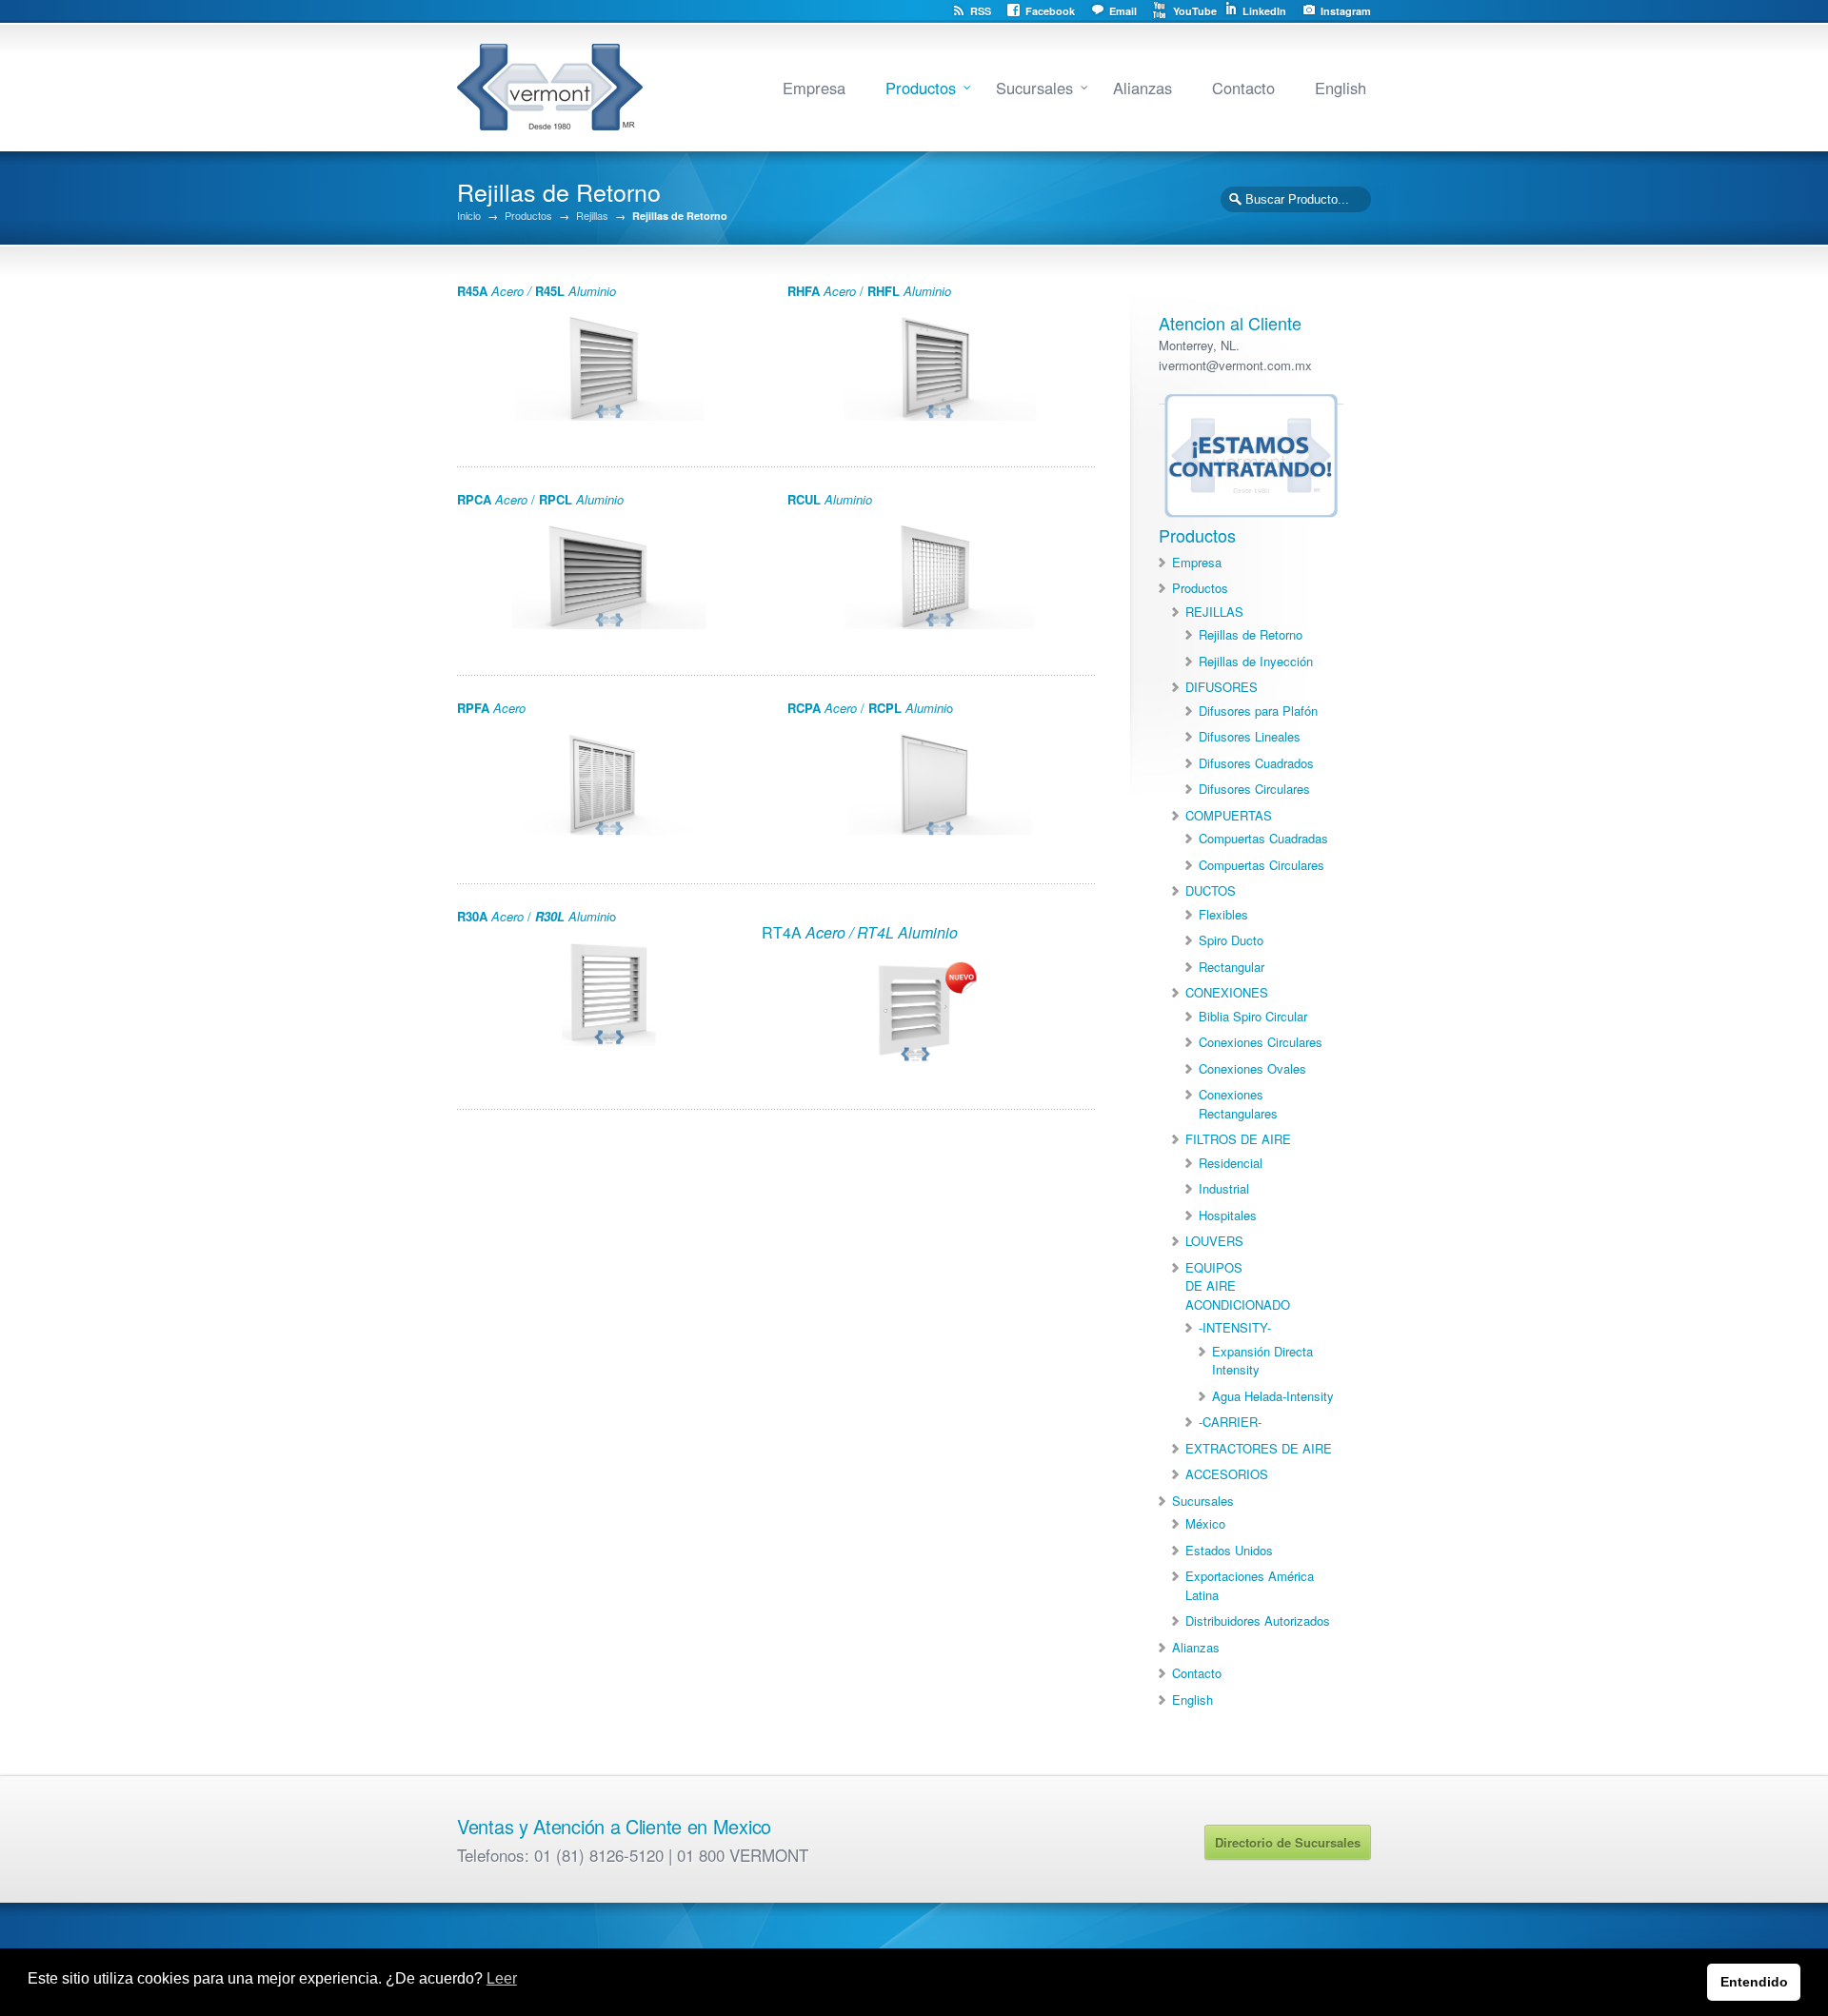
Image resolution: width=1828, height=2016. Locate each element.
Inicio (469, 216)
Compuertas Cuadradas (1263, 838)
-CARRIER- (1230, 1422)
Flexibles (1223, 914)
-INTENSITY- (1235, 1327)
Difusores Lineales (1250, 736)
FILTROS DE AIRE (1238, 1139)
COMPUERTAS (1229, 815)
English (1341, 88)
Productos (921, 88)
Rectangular (1232, 967)
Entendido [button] (1754, 1982)
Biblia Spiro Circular (1253, 1016)
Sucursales (1034, 88)
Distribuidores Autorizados (1258, 1621)
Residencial (1231, 1163)
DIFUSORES (1222, 687)
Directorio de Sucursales (1288, 1842)
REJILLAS (1214, 612)
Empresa (814, 88)
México (1205, 1523)
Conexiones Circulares (1261, 1042)
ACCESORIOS (1227, 1474)
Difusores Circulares (1254, 789)
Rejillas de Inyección (1256, 661)
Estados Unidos (1229, 1550)
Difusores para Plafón (1258, 711)
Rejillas (592, 216)
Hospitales (1228, 1215)
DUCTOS (1211, 890)
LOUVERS (1214, 1241)
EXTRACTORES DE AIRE (1259, 1448)
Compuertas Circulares (1262, 865)
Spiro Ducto (1231, 940)
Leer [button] (502, 1978)
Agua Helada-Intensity (1273, 1396)
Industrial (1224, 1188)
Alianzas (1142, 88)
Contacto (1243, 88)
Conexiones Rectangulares (1238, 1104)
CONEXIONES (1227, 992)
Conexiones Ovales (1252, 1068)
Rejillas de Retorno (1251, 634)
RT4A (860, 932)
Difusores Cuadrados (1256, 763)
